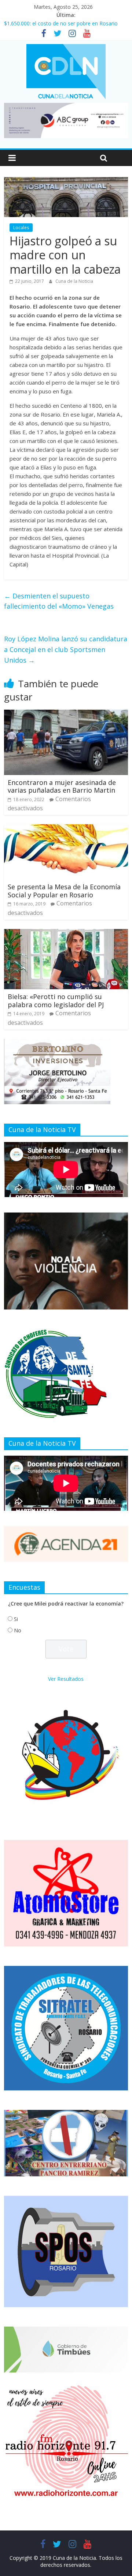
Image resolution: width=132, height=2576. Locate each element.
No (18, 1630)
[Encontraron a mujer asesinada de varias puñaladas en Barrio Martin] (66, 714)
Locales (21, 228)
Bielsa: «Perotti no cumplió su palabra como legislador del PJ (56, 1001)
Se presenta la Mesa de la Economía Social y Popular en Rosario (64, 891)
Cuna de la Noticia (74, 281)
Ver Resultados (66, 1679)
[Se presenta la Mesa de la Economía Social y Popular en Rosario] (66, 829)
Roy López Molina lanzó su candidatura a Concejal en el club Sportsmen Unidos (66, 649)
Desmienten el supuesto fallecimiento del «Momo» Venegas (59, 601)
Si (16, 1619)
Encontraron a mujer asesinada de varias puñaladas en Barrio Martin (62, 786)
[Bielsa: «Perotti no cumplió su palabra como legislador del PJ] (66, 933)
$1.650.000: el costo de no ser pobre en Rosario (61, 23)
